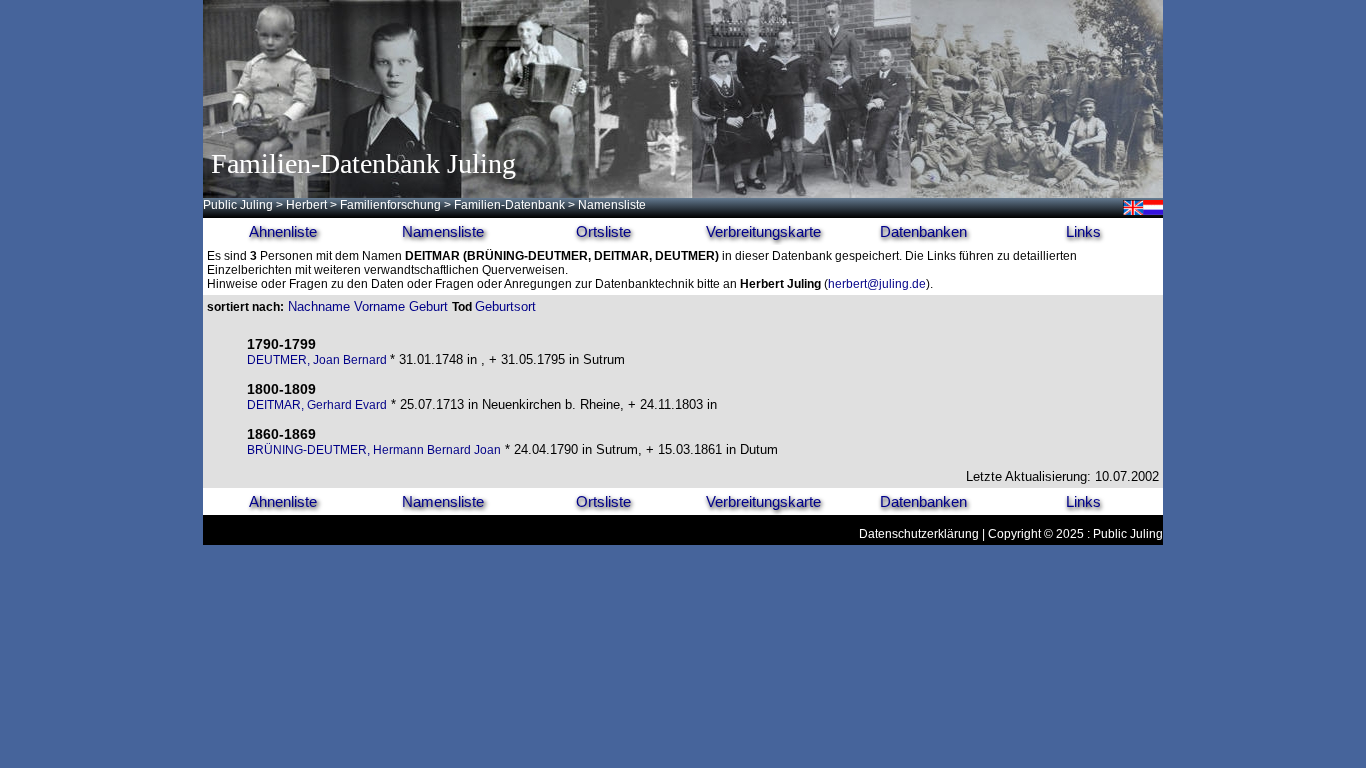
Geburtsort (505, 306)
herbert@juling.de (877, 284)
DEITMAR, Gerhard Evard (317, 405)
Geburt (428, 306)
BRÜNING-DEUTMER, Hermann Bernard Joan (374, 450)
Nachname (319, 306)
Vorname (379, 306)
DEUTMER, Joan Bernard (318, 360)
